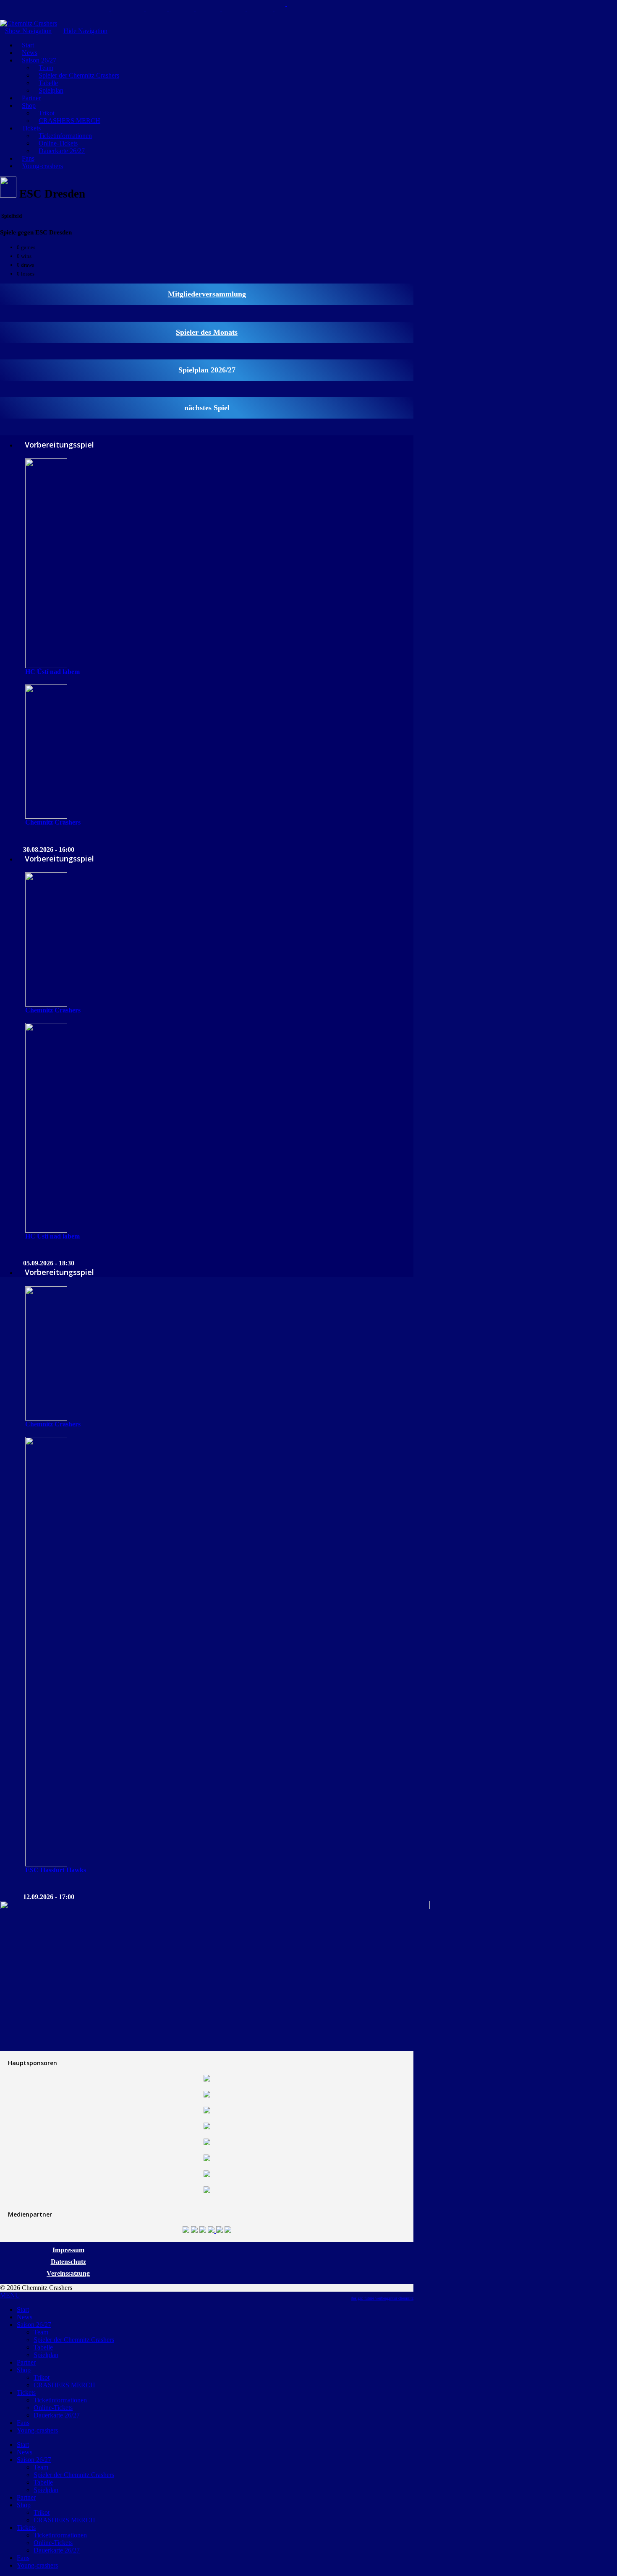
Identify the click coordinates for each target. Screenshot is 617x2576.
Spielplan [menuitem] (46, 2355)
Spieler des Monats (207, 332)
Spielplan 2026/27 (207, 370)
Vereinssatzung (68, 2273)
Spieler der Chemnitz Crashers (79, 75)
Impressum (68, 2250)
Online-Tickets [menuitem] (53, 2408)
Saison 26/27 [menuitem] (34, 2325)
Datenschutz (68, 2262)
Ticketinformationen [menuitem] (60, 2400)
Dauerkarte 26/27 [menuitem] (57, 2415)
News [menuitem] (25, 2317)
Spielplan (51, 90)
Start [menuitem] (23, 2309)
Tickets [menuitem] (26, 2393)
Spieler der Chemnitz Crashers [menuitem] (74, 2340)
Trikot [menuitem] (42, 2377)
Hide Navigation (85, 31)
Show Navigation (28, 31)
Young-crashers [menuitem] (37, 2430)
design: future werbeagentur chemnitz (382, 2298)
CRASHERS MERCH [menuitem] (64, 2385)
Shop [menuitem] (24, 2370)
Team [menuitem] (41, 2332)
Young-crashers (42, 166)
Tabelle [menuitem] (43, 2347)
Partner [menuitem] (26, 2362)
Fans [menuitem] (23, 2423)
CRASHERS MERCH (69, 121)
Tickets (31, 128)
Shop (29, 105)
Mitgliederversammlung (207, 294)
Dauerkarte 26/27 (62, 151)
